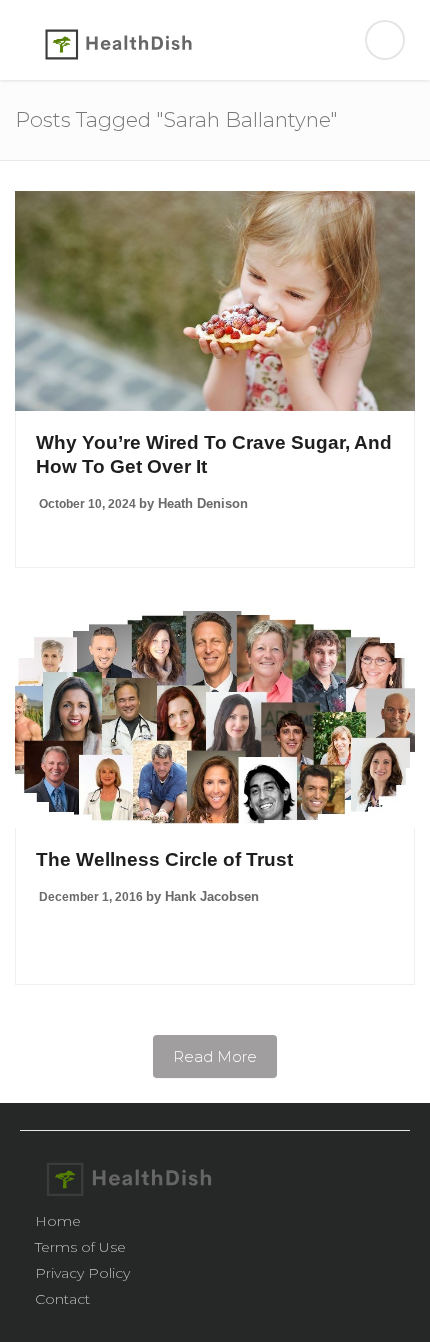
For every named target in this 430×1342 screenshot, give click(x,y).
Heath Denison (203, 503)
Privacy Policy (82, 1273)
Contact (62, 1299)
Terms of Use (80, 1247)
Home (58, 1221)
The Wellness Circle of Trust (164, 859)
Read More (215, 1056)
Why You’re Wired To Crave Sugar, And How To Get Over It (214, 454)
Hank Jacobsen (212, 896)
